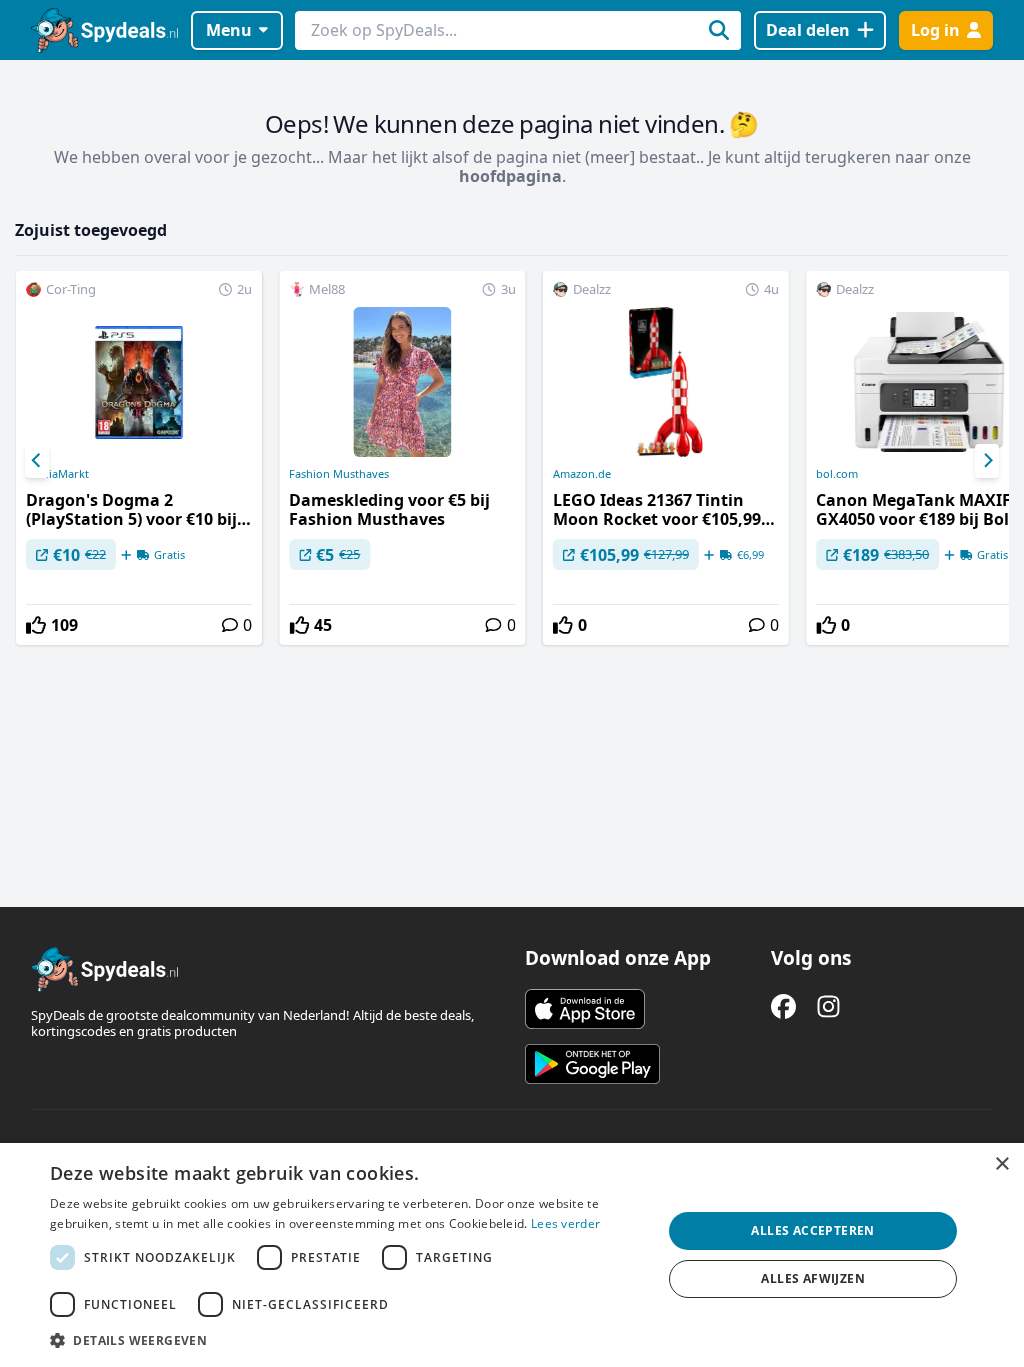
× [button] (1001, 1164)
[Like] (36, 625)
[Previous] (37, 461)
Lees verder (565, 1223)
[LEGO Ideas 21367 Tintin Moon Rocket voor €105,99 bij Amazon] (666, 458)
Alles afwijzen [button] (813, 1278)
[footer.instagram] (828, 1006)
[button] (347, 1340)
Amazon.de (582, 474)
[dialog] (512, 1255)
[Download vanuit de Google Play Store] (592, 1064)
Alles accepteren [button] (812, 1230)
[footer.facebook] (783, 1006)
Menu (229, 30)
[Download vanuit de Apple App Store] (585, 1009)
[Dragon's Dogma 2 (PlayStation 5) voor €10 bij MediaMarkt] (139, 458)
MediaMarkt (57, 474)
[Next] (987, 461)
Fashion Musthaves (339, 474)
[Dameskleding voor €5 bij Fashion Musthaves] (402, 458)
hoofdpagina (510, 176)
